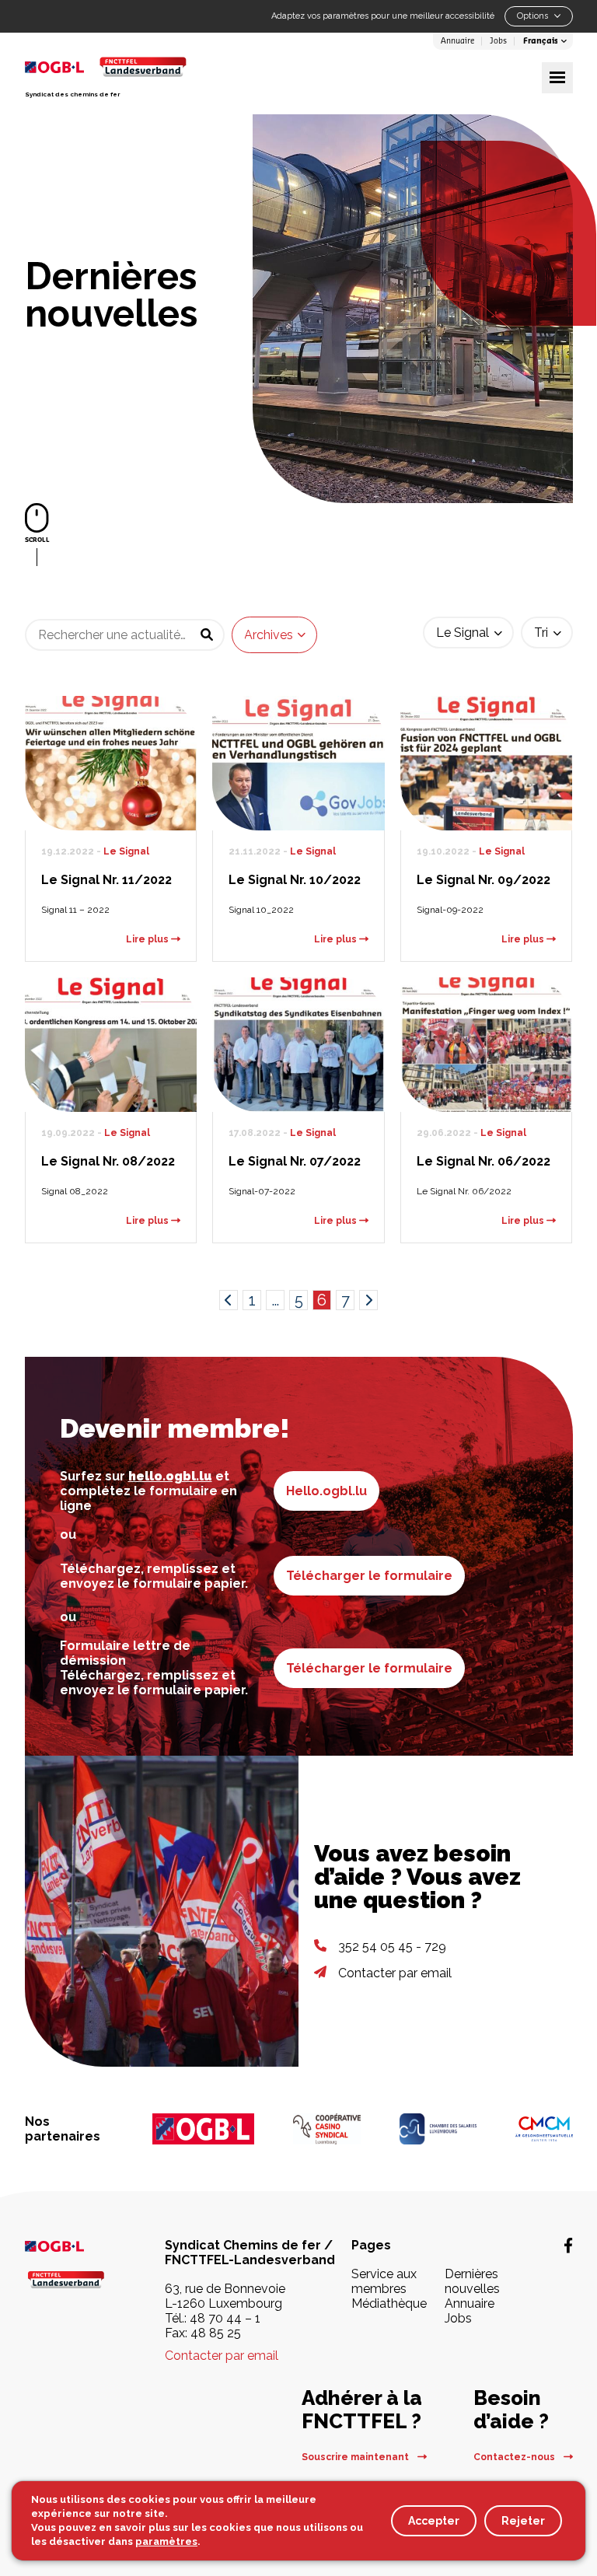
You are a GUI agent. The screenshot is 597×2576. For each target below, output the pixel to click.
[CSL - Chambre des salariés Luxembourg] (438, 2129)
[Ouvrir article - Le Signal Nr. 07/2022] (298, 1045)
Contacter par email (395, 1973)
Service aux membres (384, 2281)
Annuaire (457, 41)
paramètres (166, 2541)
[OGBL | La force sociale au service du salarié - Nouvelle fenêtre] (66, 2245)
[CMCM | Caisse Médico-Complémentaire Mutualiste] (544, 2129)
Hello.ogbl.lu (326, 1491)
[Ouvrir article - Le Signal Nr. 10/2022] (298, 763)
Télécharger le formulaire (369, 1576)
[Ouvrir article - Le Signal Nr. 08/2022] (111, 1045)
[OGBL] (204, 2129)
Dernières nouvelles (472, 2281)
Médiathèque (389, 2303)
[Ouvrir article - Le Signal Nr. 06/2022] (487, 1045)
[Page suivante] (368, 1300)
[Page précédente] (229, 1300)
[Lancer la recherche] (207, 635)
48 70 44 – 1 (225, 2318)
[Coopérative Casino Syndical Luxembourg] (327, 2129)
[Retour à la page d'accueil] (143, 66)
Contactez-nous (515, 2457)
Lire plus (148, 939)
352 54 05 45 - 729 (392, 1947)
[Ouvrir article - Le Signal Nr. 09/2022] (487, 763)
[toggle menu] (557, 78)
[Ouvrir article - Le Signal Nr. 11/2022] (111, 763)
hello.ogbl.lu (170, 1476)
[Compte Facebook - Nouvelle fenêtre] (568, 2246)
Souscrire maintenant (356, 2457)
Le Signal (126, 851)
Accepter (434, 2521)
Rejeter (523, 2521)
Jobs (498, 41)
